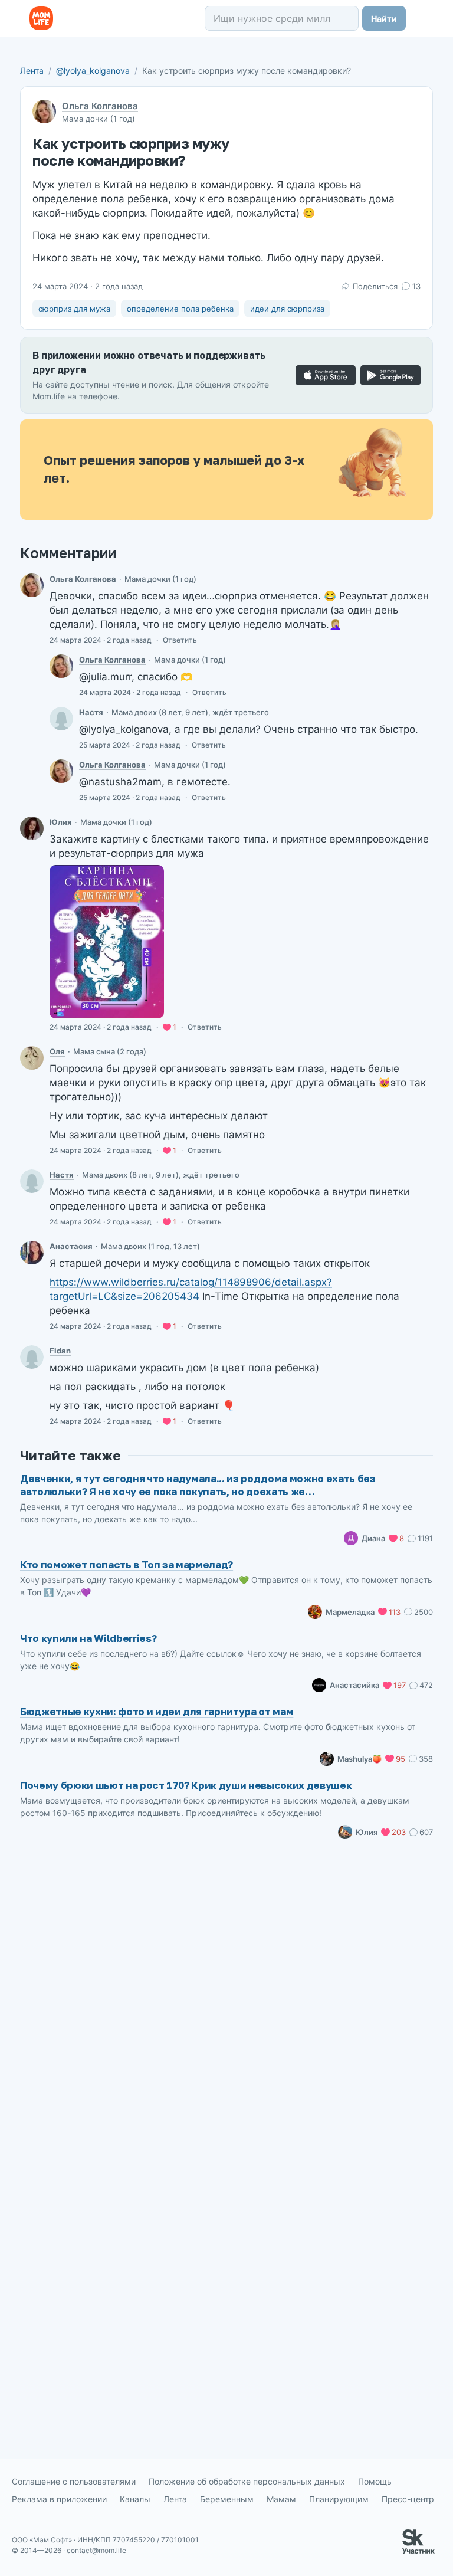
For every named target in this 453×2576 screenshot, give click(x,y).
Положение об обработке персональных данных (247, 2481)
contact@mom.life (96, 2550)
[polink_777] (32, 1058)
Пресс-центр (408, 2499)
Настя (91, 712)
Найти (384, 19)
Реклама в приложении (59, 2499)
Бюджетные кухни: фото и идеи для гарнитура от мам (157, 1711)
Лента (32, 71)
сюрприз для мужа (74, 309)
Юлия (61, 822)
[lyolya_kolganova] (32, 585)
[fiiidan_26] (32, 1357)
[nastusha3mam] (61, 719)
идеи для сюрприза (287, 309)
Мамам (281, 2499)
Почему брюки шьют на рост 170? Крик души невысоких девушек (186, 1785)
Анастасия (71, 1246)
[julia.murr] (32, 828)
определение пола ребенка (180, 309)
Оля (57, 1051)
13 (416, 286)
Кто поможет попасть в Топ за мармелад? (127, 1564)
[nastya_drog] (32, 1253)
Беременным (227, 2499)
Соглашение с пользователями (74, 2481)
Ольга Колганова (100, 106)
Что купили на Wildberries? (88, 1638)
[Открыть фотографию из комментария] (107, 942)
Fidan (60, 1351)
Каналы (135, 2499)
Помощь (375, 2481)
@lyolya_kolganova (93, 71)
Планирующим (339, 2499)
